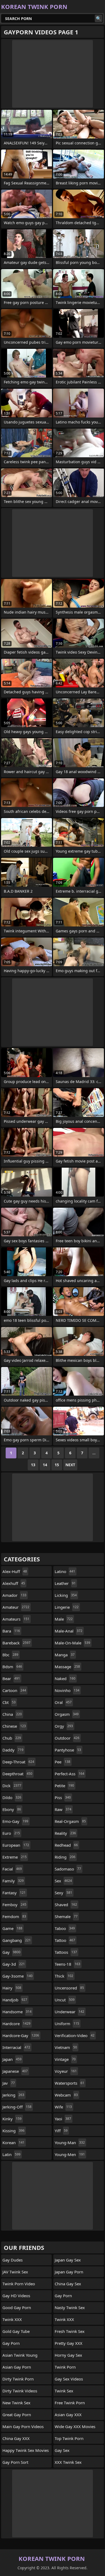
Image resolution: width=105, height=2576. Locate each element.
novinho (67, 1690)
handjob (15, 2000)
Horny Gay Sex (68, 2355)
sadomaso (68, 1869)
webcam (66, 2095)
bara (11, 1631)
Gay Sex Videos (69, 2379)
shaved (66, 1905)
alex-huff (15, 1571)
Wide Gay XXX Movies (75, 2426)
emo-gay (15, 1821)
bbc (10, 1655)
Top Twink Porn (69, 2438)
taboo (65, 1928)
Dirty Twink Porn (18, 2379)
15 (57, 1465)
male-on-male (72, 1643)
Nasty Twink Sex (70, 2307)
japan (12, 2059)
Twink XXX (12, 2319)
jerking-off (17, 2107)
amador (14, 1595)
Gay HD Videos (16, 2296)
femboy (14, 1905)
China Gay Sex (68, 2284)
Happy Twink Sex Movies (26, 2450)
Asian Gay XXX (68, 2415)
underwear (69, 2012)
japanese (15, 2071)
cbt (9, 1702)
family (13, 1881)
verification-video (75, 2035)
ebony (12, 1809)
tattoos (66, 1952)
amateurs (16, 1619)
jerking (13, 2095)
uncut (65, 2000)
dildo (12, 1797)
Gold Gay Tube (16, 2331)
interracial (16, 2047)
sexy (63, 1893)
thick (64, 1976)
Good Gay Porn (17, 2307)
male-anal (69, 1631)
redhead (66, 1845)
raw (63, 1809)
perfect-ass (69, 1774)
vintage (65, 2059)
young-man (70, 2143)
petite (64, 1786)
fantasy (14, 1893)
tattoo (65, 1940)
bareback (16, 1643)
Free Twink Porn (70, 2403)
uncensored (69, 1988)
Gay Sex (62, 2450)
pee (62, 1762)
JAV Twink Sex (15, 2272)
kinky (12, 2119)
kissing (13, 2131)
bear (11, 1678)
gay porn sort (15, 2462)
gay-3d (14, 1964)
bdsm (12, 1667)
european (16, 1845)
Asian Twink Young (20, 2355)
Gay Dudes (13, 2260)
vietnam (66, 2047)
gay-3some (17, 1976)
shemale (66, 1916)
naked (65, 1678)
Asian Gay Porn (17, 2367)
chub (12, 1738)
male (64, 1619)
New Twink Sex (16, 2403)
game (12, 1928)
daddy (13, 1750)
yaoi (63, 2119)
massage (67, 1667)
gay (11, 1952)
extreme (15, 1857)
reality (65, 1833)
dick (12, 1786)
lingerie (67, 1607)
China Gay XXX (16, 2438)
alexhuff (14, 1583)
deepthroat (17, 1774)
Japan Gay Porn (69, 2272)
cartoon (14, 1690)
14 (45, 1465)
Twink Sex (64, 2391)
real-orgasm (70, 1821)
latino (65, 1571)
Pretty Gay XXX (69, 2343)
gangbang (17, 1940)
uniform (67, 2024)
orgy (64, 1726)
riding (65, 1857)
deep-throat (18, 1762)
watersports (69, 2083)
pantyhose (68, 1750)
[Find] (99, 18)
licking (66, 1595)
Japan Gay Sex (68, 2260)
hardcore (16, 2024)
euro (11, 1833)
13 (33, 1465)
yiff (61, 2131)
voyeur (66, 2071)
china (12, 1714)
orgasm (67, 1714)
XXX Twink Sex (68, 2462)
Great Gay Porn (17, 2415)
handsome (17, 2012)
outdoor (67, 1738)
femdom (14, 1916)
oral (63, 1702)
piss (63, 1797)
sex (63, 1881)
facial (12, 1869)
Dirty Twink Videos (20, 2391)
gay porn (11, 2343)
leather (65, 1583)
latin (11, 2154)
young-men (70, 2154)
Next (70, 1465)
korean (13, 2143)
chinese (14, 1726)
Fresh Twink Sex (70, 2331)
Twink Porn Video (19, 2284)
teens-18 (67, 1964)
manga (65, 1655)
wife (63, 2107)
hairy (12, 1988)
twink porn (65, 2367)
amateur (16, 1607)
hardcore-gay (21, 2035)
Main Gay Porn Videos (23, 2426)
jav (9, 2083)
